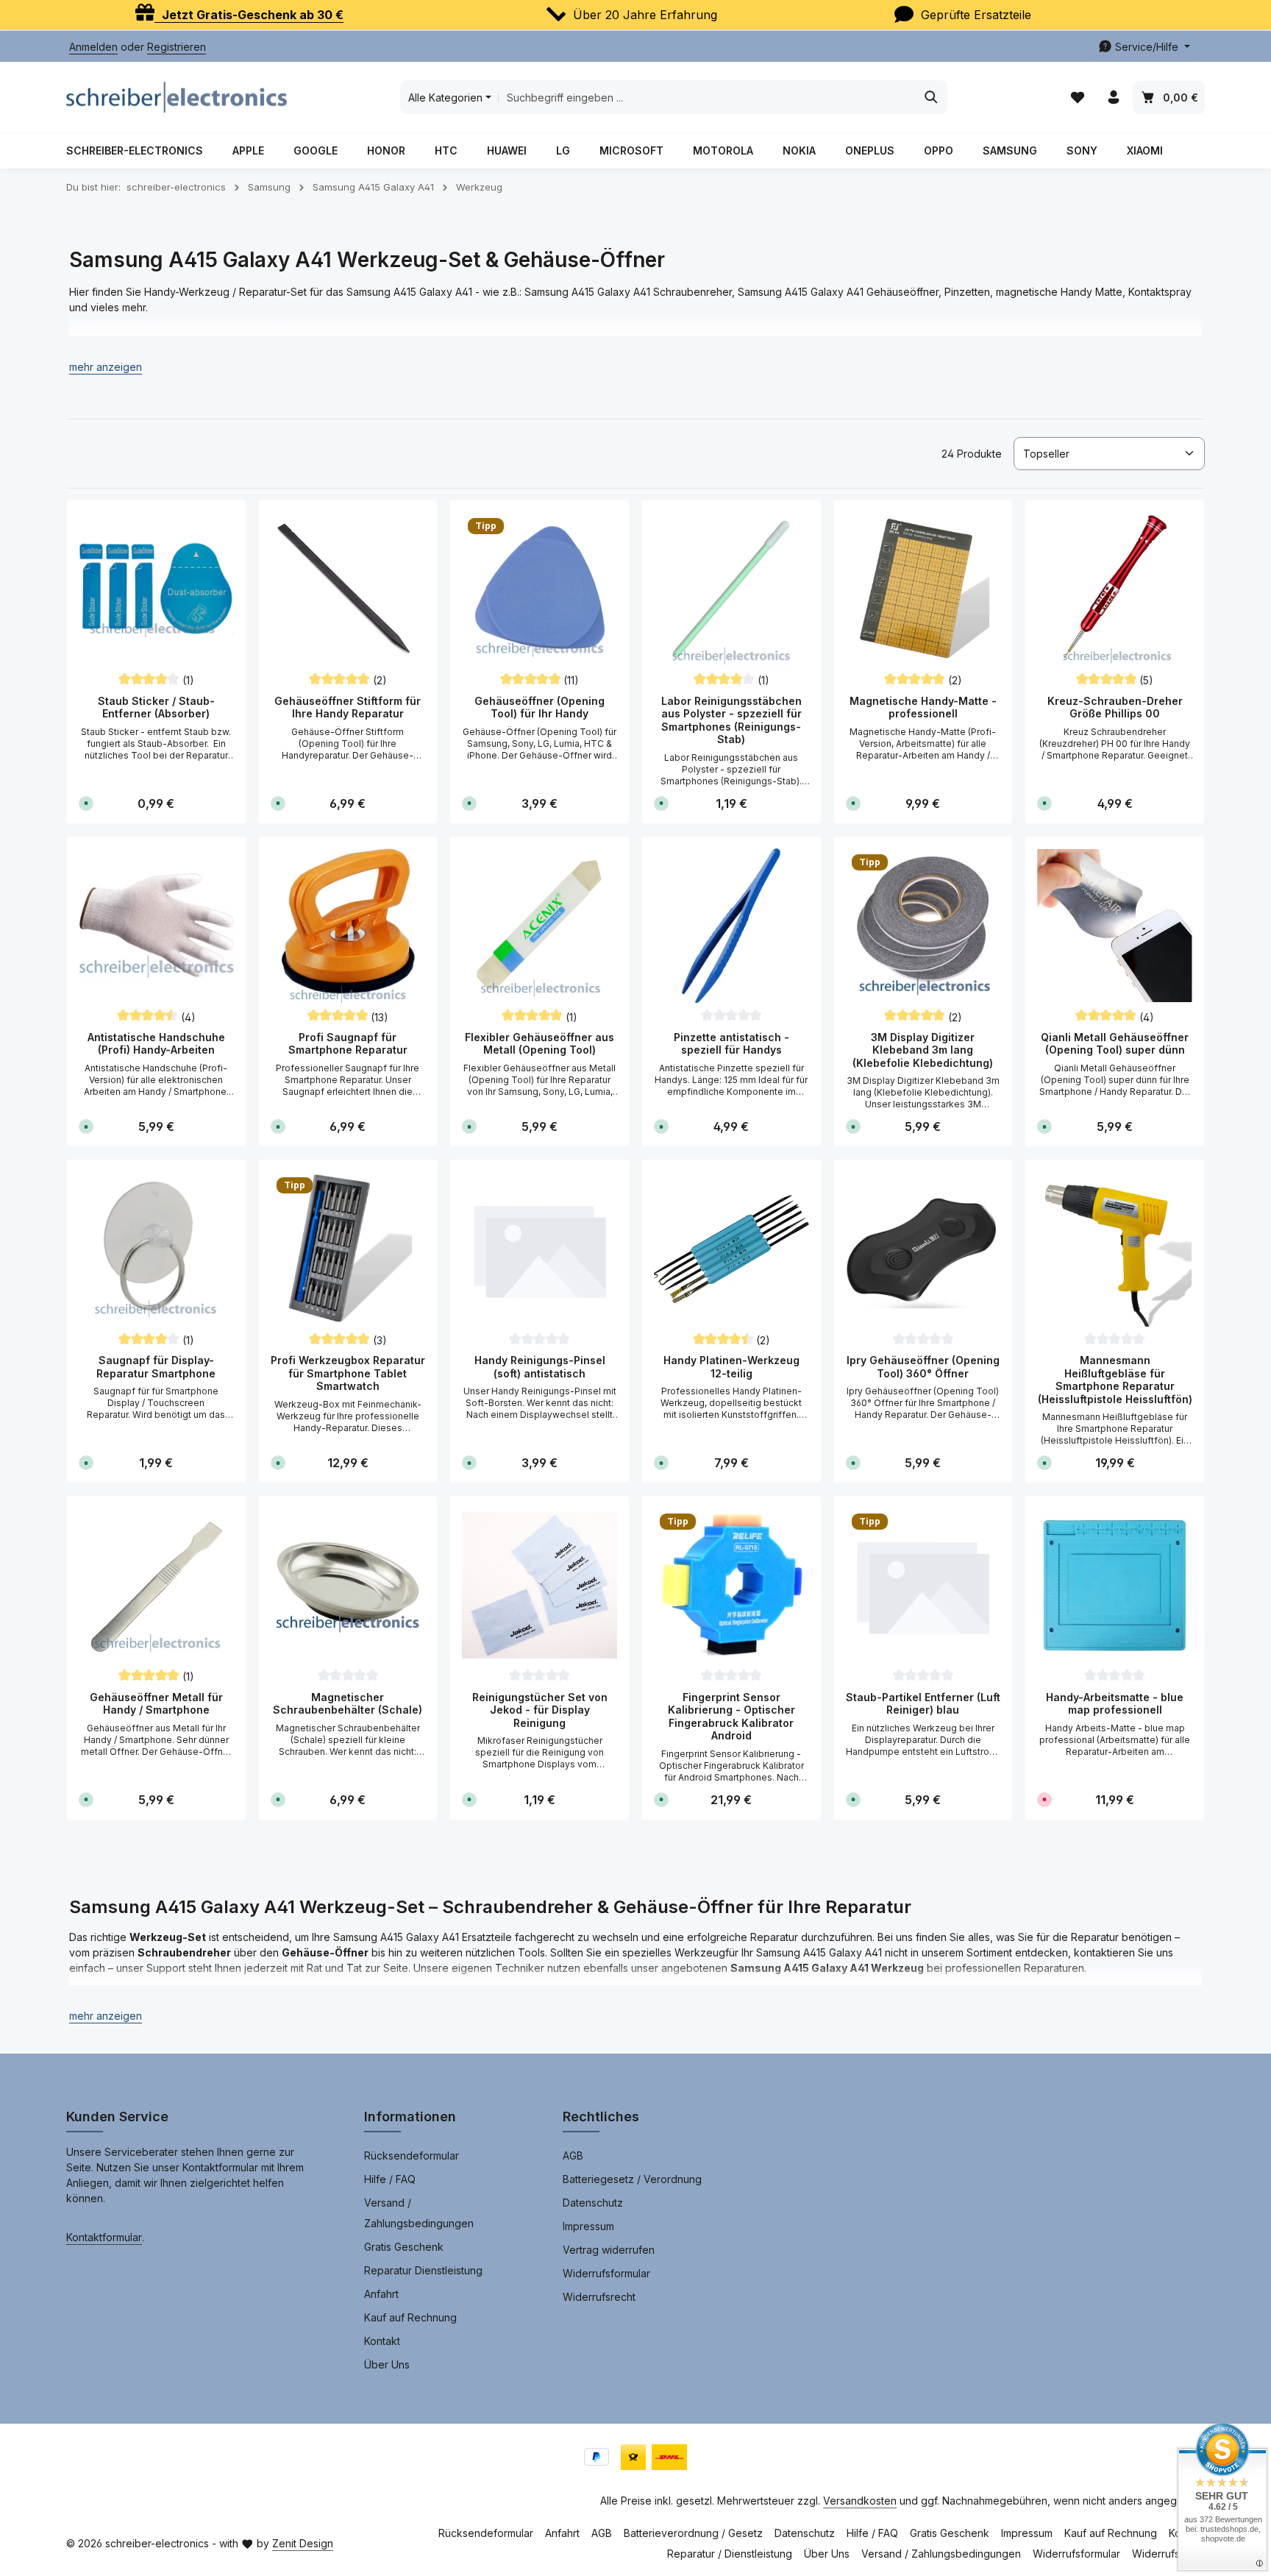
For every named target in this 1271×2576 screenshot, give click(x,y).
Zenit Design (303, 2543)
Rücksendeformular (412, 2155)
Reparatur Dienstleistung (423, 2270)
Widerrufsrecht (599, 2297)
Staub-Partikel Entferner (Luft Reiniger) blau (923, 1704)
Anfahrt (381, 2294)
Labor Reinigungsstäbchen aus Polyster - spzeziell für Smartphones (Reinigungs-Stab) (731, 720)
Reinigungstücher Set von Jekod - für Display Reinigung (540, 1710)
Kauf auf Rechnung (410, 2317)
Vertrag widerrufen (609, 2250)
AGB (573, 2155)
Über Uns (387, 2364)
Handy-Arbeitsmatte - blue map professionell (1115, 1704)
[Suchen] (932, 97)
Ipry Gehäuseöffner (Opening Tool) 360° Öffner (923, 1367)
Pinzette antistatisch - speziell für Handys (731, 1044)
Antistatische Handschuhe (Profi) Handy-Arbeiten (156, 1044)
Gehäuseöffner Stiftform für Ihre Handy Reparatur (348, 707)
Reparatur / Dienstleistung (730, 2554)
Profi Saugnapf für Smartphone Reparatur (348, 1044)
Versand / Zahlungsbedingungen (419, 2213)
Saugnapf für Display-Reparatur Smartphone (156, 1367)
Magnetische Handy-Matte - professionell (923, 707)
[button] (106, 367)
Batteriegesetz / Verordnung (632, 2179)
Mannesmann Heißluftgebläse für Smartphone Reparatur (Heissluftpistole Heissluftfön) (1115, 1380)
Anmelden (93, 47)
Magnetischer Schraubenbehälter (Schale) (348, 1704)
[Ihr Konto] (1113, 97)
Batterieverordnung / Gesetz (693, 2533)
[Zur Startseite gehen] (177, 97)
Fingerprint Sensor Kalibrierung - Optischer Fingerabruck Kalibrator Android (731, 1717)
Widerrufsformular (606, 2273)
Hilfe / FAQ (390, 2179)
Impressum (588, 2226)
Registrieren (177, 47)
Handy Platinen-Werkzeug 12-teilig (731, 1367)
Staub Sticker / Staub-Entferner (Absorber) (156, 707)
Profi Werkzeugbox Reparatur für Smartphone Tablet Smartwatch (348, 1373)
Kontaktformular (104, 2237)
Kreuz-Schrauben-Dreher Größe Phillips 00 (1115, 707)
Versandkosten (860, 2501)
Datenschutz (593, 2203)
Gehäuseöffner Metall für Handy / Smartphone (156, 1704)
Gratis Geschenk (404, 2247)
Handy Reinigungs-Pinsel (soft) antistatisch (540, 1367)
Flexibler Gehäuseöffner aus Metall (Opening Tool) (540, 1044)
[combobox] (707, 97)
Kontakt (382, 2341)
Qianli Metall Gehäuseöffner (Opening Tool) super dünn (1115, 1044)
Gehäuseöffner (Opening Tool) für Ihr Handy (540, 707)
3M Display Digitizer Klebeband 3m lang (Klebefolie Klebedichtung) (923, 1050)
